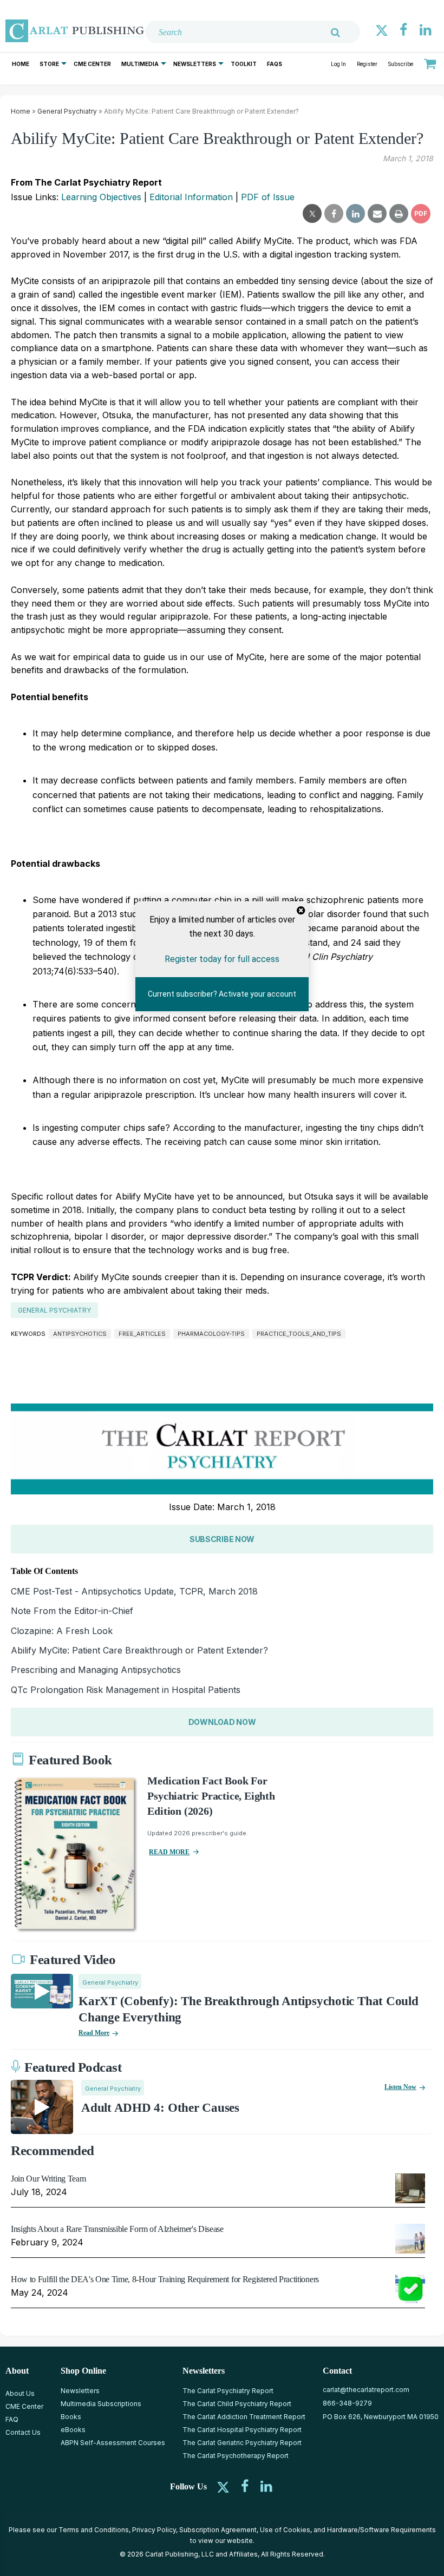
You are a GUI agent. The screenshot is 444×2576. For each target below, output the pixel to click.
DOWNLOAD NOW (222, 1722)
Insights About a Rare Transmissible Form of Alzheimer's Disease (117, 2229)
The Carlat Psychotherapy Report (236, 2456)
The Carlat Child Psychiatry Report (237, 2404)
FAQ (12, 2419)
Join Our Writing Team (48, 2179)
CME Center (92, 64)
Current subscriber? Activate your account (222, 994)
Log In (338, 64)
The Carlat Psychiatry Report (228, 2391)
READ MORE (169, 1852)
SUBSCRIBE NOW (222, 1539)
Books (71, 2417)
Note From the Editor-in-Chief (72, 1611)
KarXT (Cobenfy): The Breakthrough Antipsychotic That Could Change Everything (249, 2009)
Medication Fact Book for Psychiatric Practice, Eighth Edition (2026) (211, 1796)
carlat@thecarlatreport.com (366, 2390)
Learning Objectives (101, 197)
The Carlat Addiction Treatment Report (244, 2417)
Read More (94, 2033)
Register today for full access (222, 959)
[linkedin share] (355, 214)
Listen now (400, 2087)
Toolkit (244, 64)
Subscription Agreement (218, 2530)
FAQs (275, 64)
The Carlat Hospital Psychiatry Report (242, 2430)
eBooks (73, 2430)
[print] (399, 214)
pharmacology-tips (211, 1334)
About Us (20, 2393)
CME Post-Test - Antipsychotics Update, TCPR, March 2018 (134, 1591)
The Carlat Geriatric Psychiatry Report (242, 2443)
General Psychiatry (67, 111)
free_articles (142, 1334)
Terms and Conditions (94, 2530)
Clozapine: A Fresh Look (62, 1631)
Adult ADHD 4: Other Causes (160, 2108)
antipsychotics (80, 1334)
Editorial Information (191, 197)
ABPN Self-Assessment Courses (113, 2443)
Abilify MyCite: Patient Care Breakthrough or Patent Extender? (139, 1650)
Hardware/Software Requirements (381, 2530)
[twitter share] (312, 214)
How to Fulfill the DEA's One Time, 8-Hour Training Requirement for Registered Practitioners (165, 2279)
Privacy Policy (154, 2530)
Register (367, 64)
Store (49, 64)
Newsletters (195, 64)
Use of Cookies (285, 2530)
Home (21, 64)
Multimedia (140, 64)
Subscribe (401, 64)
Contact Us (23, 2432)
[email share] (377, 214)
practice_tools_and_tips (299, 1334)
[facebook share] (334, 214)
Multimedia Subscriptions (101, 2404)
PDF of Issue (268, 197)
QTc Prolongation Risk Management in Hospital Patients (126, 1690)
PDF (421, 213)
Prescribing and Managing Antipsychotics (96, 1670)
